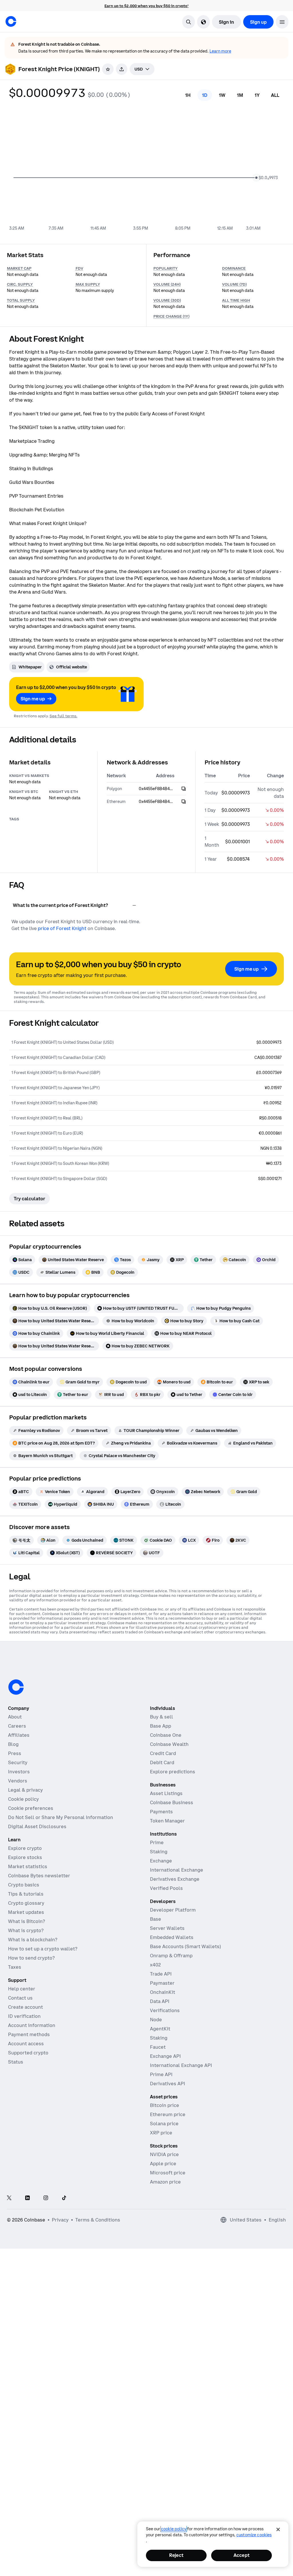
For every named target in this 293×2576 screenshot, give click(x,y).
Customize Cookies (254, 2535)
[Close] (278, 2529)
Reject (176, 2555)
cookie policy (174, 2529)
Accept (241, 2555)
